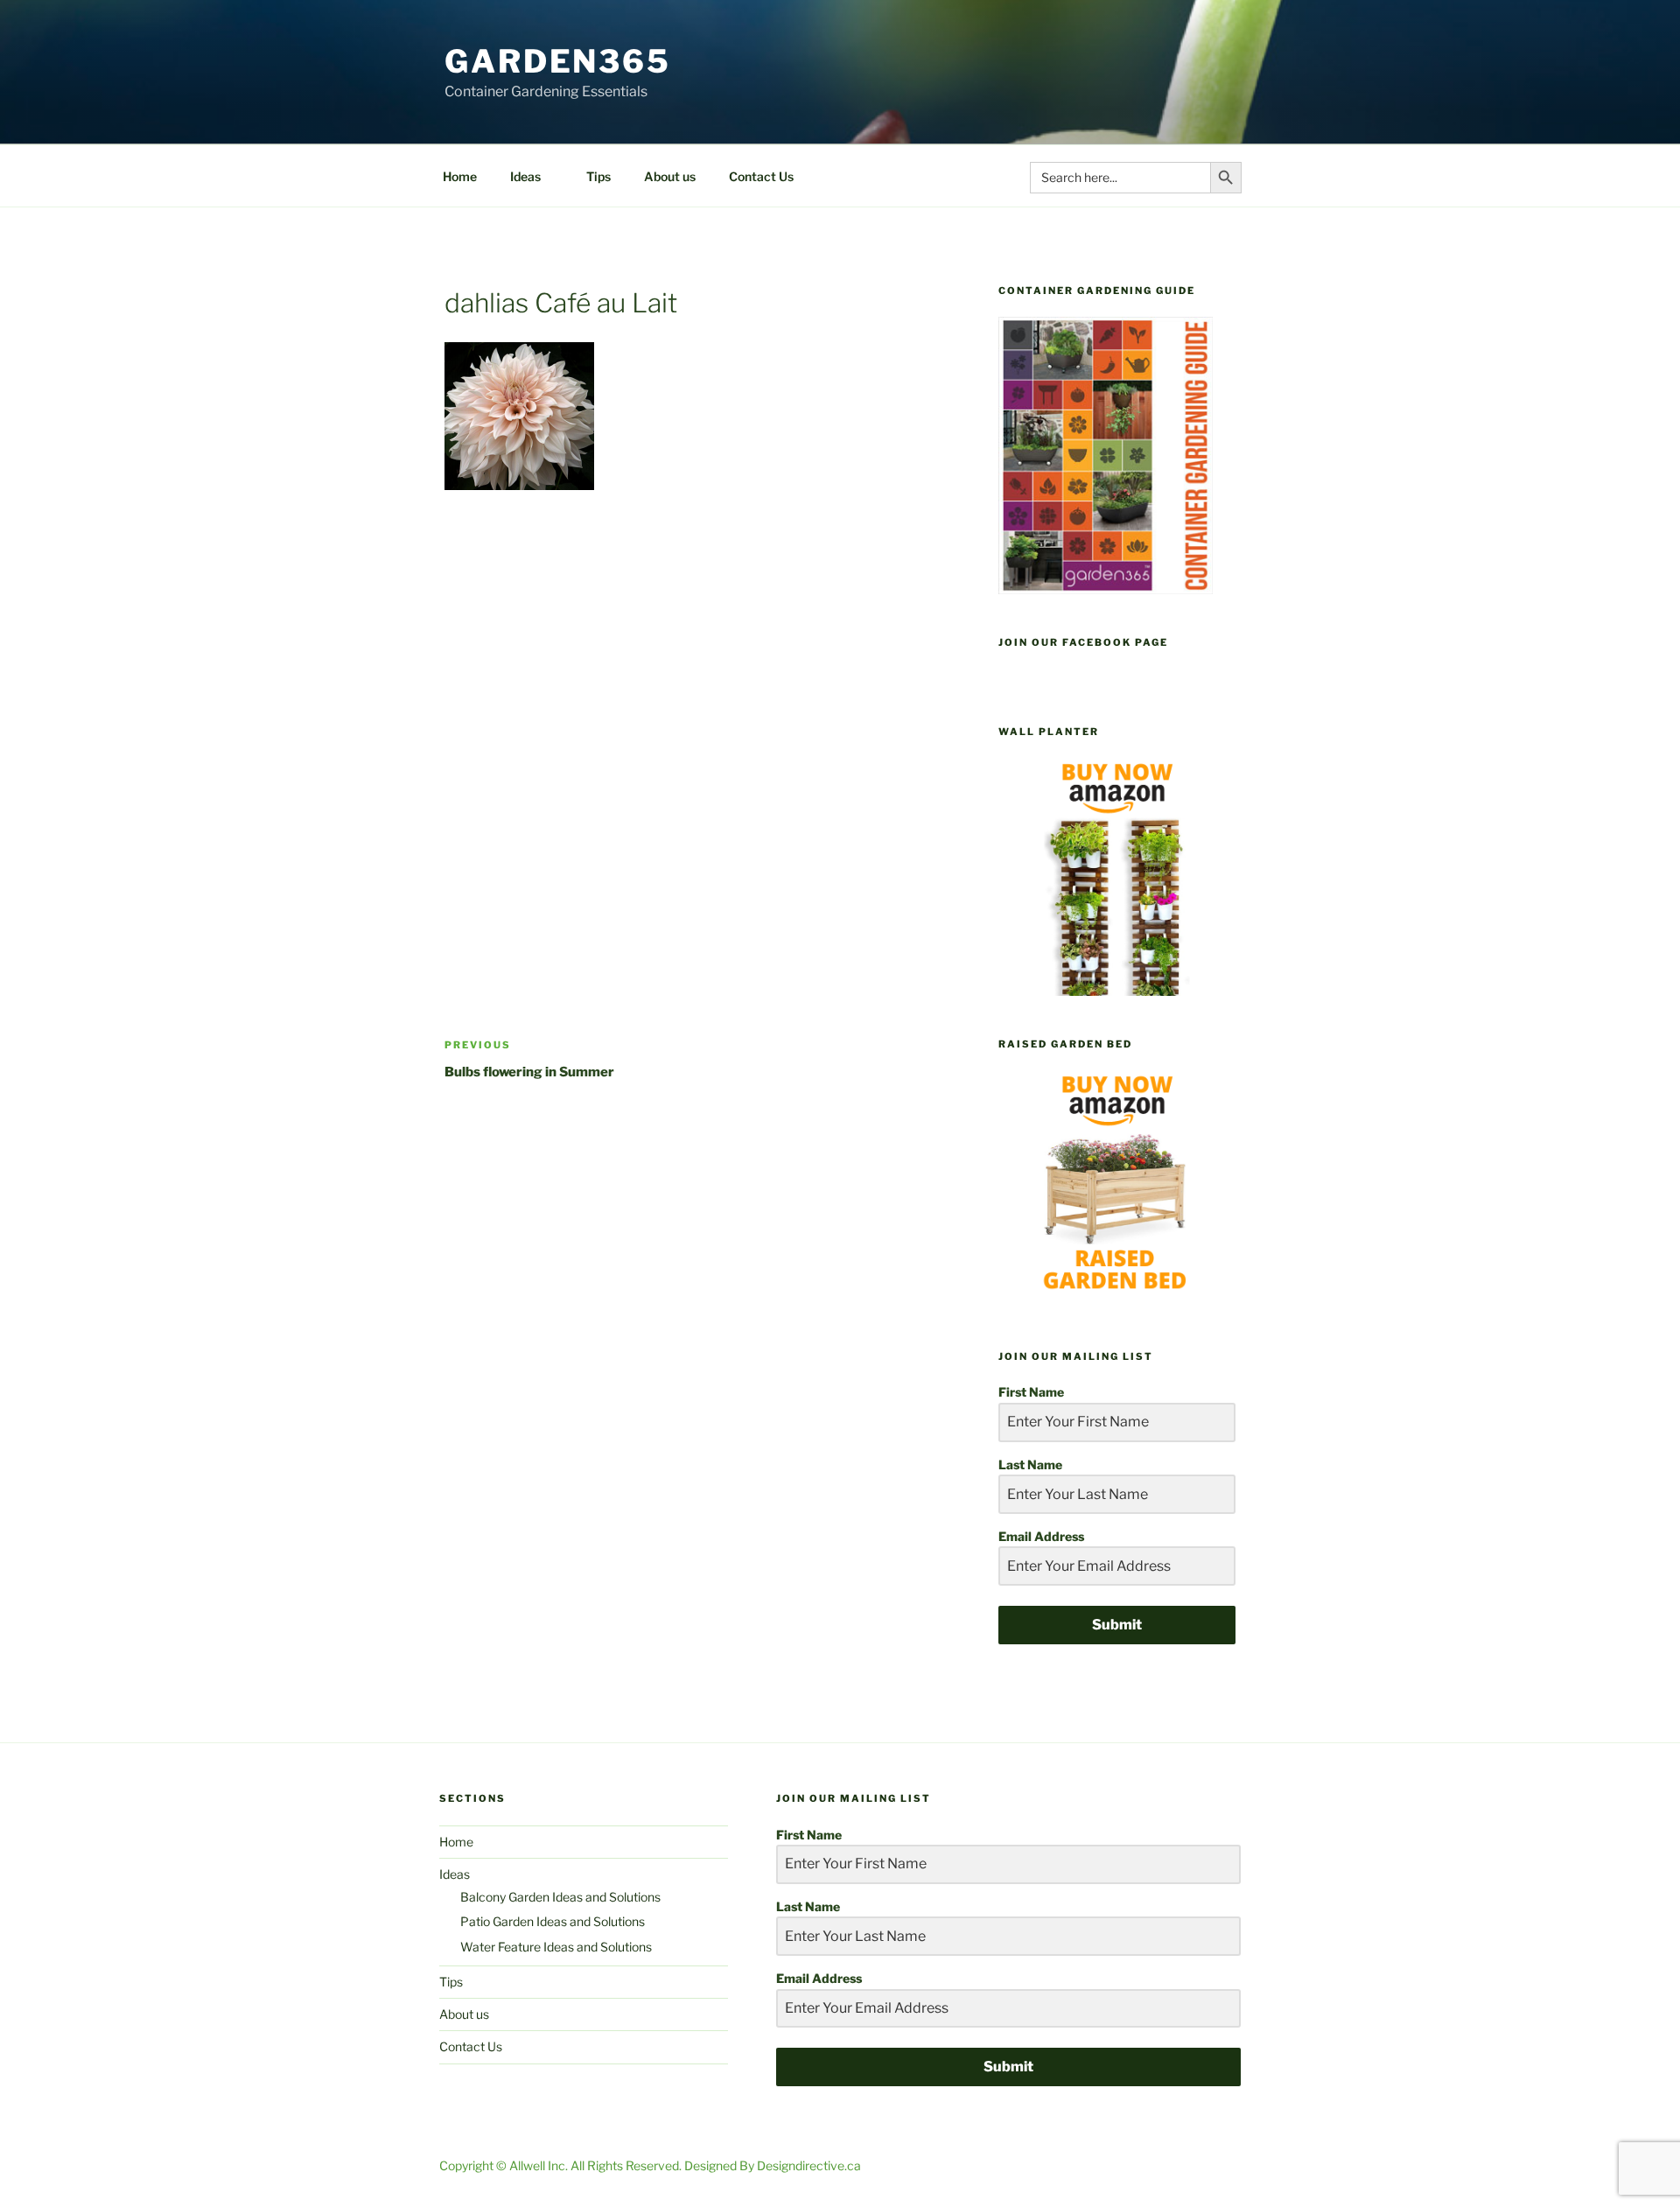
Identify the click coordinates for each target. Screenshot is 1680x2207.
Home (460, 176)
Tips (598, 176)
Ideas (525, 176)
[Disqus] (702, 736)
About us (670, 176)
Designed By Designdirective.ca (773, 2165)
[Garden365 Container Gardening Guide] (1106, 589)
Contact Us (761, 176)
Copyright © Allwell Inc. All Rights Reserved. (562, 2165)
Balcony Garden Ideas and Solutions (560, 1897)
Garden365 (558, 61)
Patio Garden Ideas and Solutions (553, 1921)
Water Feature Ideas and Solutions (556, 1947)
